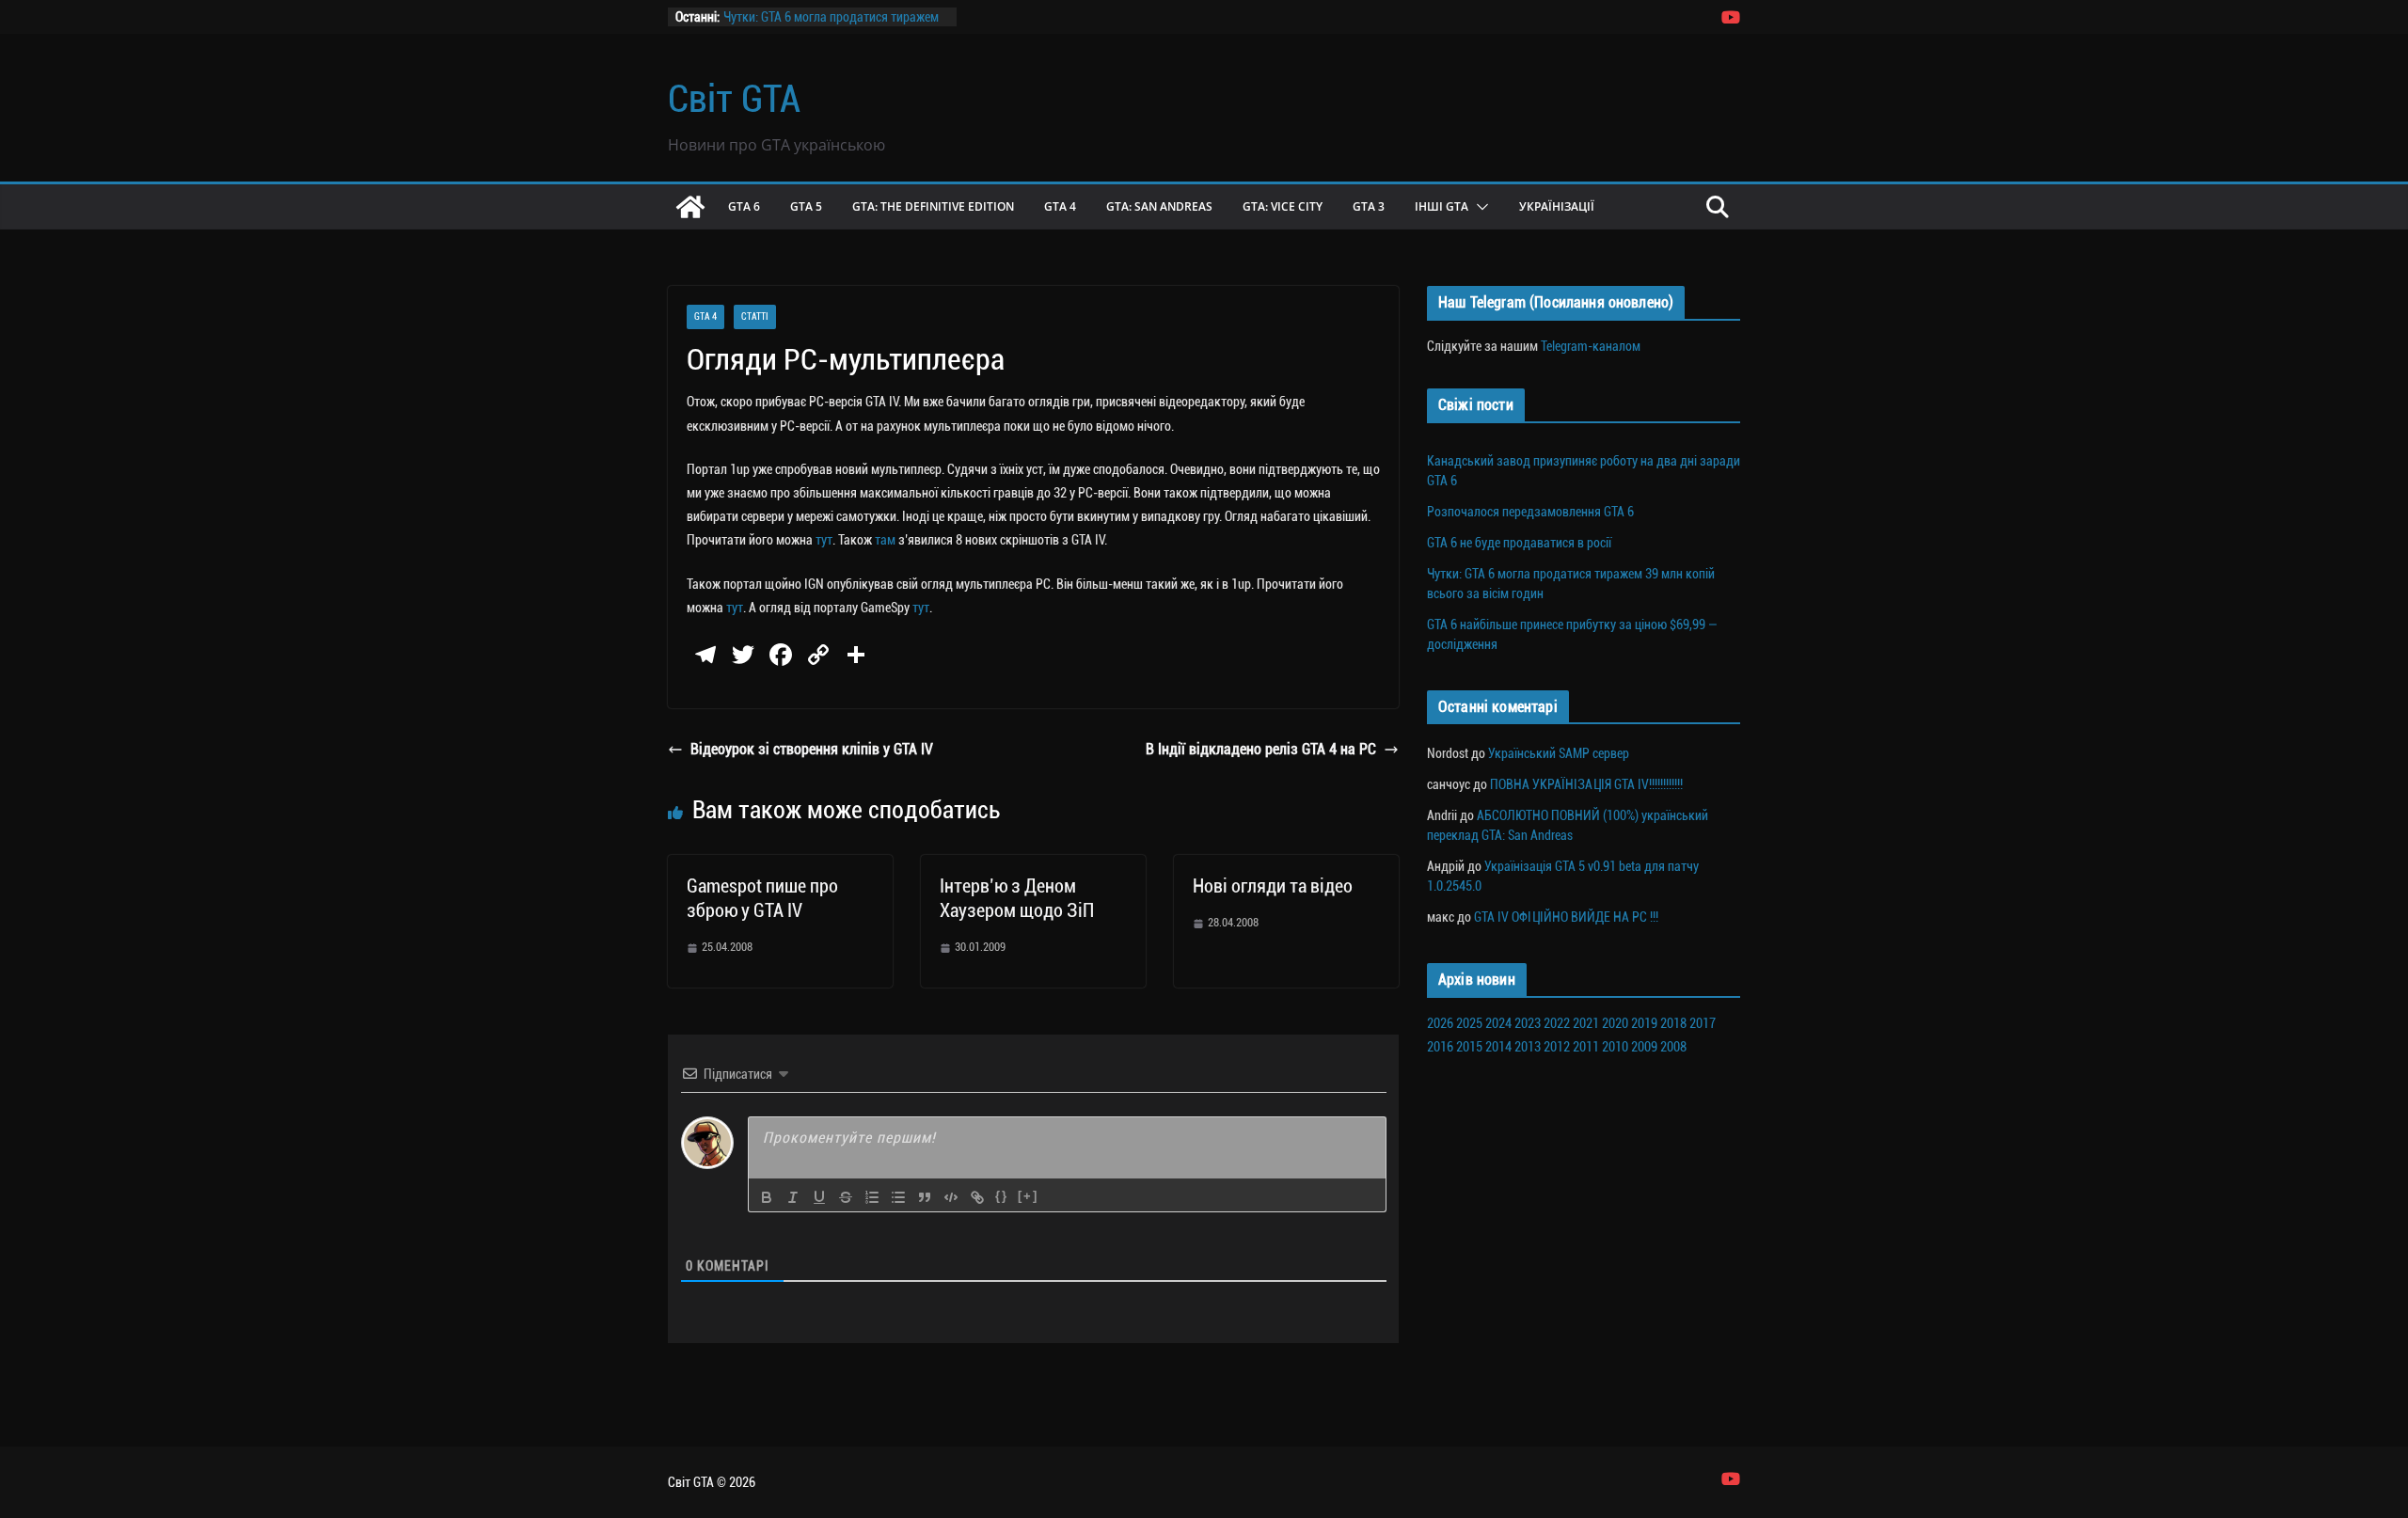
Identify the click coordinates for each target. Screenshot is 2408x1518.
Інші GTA (1442, 206)
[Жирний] (767, 1197)
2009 (1644, 1047)
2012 (1557, 1047)
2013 (1528, 1047)
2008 (1673, 1047)
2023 (1528, 1023)
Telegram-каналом (1591, 346)
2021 (1586, 1023)
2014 (1498, 1047)
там (885, 540)
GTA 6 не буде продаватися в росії (1519, 543)
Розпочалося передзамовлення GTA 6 (1530, 512)
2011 (1586, 1047)
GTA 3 (1369, 206)
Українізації (1557, 206)
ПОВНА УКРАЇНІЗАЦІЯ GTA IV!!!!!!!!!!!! (1586, 784)
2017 (1703, 1023)
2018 (1673, 1023)
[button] (1479, 207)
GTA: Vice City (1283, 206)
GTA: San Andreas (1159, 206)
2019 (1644, 1023)
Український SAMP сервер (1559, 753)
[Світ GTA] (690, 207)
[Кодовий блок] (951, 1197)
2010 (1615, 1047)
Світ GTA (734, 99)
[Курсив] (793, 1197)
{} (1002, 1196)
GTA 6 (744, 206)
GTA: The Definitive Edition (933, 206)
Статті (755, 316)
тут (824, 540)
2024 (1498, 1023)
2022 (1557, 1023)
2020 (1615, 1023)
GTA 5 (806, 206)
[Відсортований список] (872, 1197)
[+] (1028, 1196)
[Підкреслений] (819, 1197)
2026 (1440, 1023)
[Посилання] (977, 1197)
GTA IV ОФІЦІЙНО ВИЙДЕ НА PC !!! (1566, 917)
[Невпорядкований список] (898, 1197)
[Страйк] (846, 1197)
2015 (1469, 1047)
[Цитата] (925, 1197)
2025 (1469, 1023)
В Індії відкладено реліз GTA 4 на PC (1261, 749)
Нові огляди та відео (1273, 886)
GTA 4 (1060, 206)
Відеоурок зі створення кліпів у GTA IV (812, 749)
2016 (1440, 1047)
